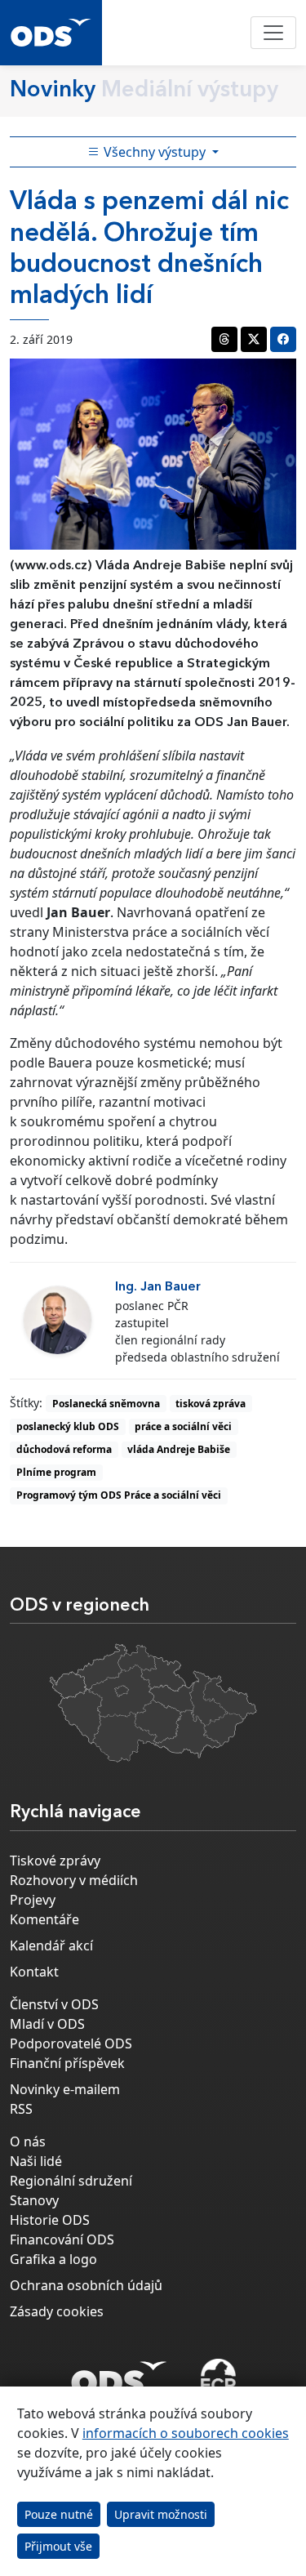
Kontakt (34, 1972)
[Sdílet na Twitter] (254, 339)
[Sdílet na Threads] (224, 339)
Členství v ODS (54, 2004)
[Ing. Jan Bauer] (58, 1320)
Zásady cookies (57, 2311)
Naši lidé (36, 2161)
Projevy (33, 1900)
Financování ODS (62, 2240)
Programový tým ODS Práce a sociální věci (119, 1495)
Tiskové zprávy (55, 1861)
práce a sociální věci (183, 1426)
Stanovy (34, 2200)
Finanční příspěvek (67, 2063)
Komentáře (44, 1919)
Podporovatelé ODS (71, 2043)
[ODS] (119, 2373)
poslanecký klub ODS (68, 1426)
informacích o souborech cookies (186, 2433)
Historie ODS (50, 2220)
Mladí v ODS (47, 2024)
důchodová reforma (64, 1449)
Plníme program (56, 1472)
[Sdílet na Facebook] (283, 339)
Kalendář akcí (51, 1945)
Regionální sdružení (71, 2181)
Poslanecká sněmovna (106, 1404)
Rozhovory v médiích (74, 1880)
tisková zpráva (211, 1404)
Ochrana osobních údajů (86, 2285)
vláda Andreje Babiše (179, 1449)
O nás (28, 2141)
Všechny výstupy (155, 152)
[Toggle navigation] (273, 33)
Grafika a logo (53, 2259)
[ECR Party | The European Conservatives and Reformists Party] (218, 2378)
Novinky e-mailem (65, 2089)
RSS (21, 2109)
